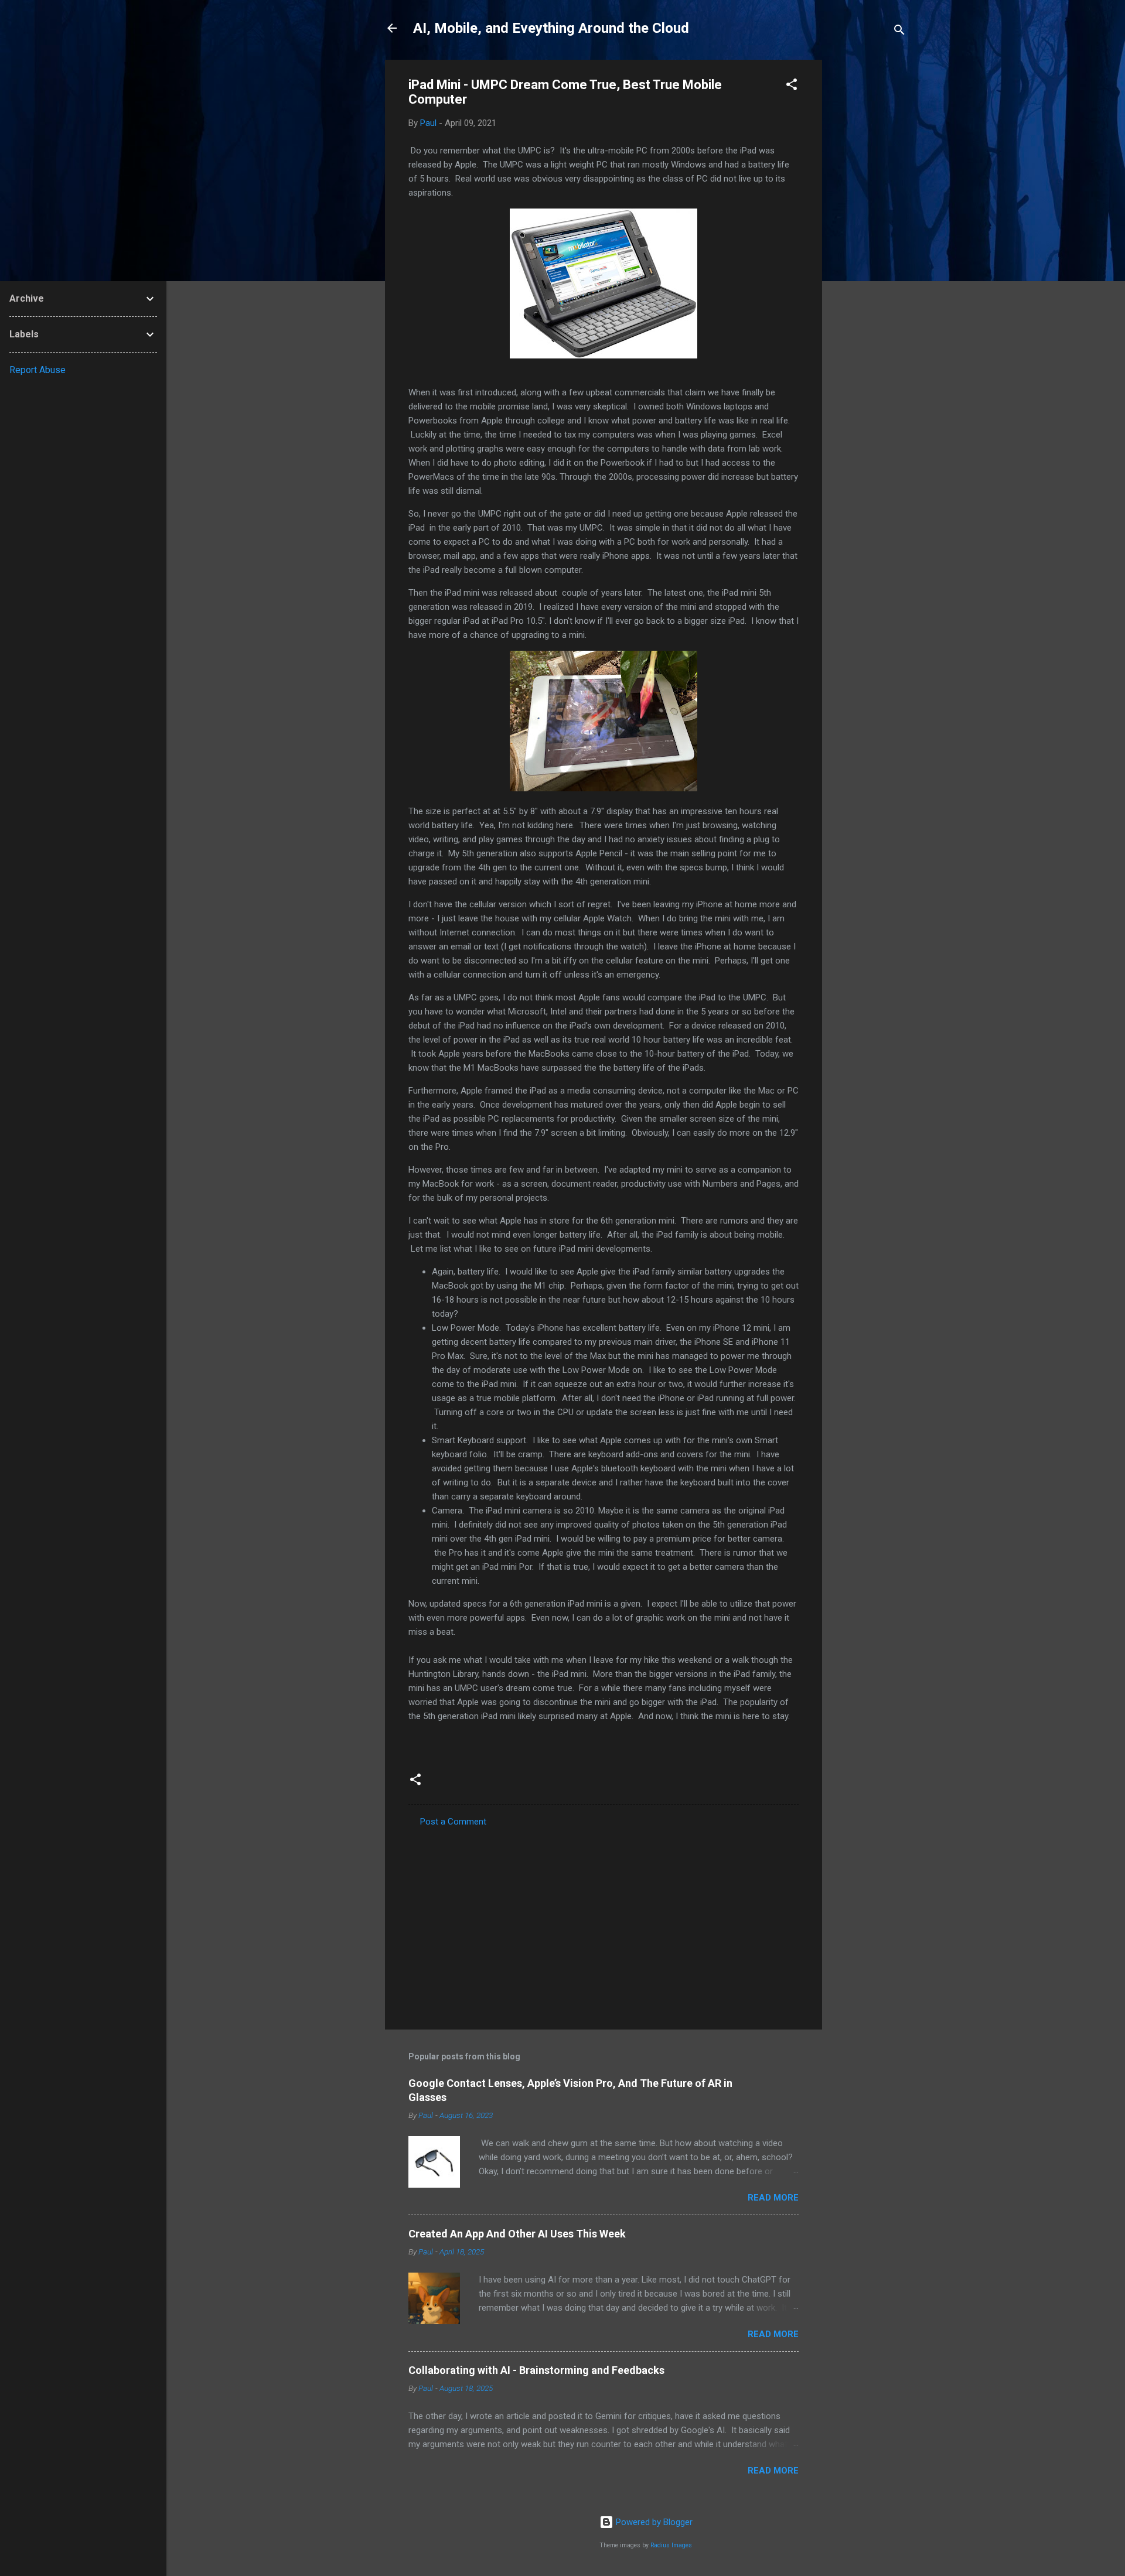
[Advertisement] (869, 235)
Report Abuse (37, 370)
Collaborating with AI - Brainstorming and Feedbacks (536, 2370)
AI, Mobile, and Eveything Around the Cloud (551, 28)
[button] (792, 86)
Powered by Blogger (653, 2522)
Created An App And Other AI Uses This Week (517, 2234)
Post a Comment (453, 1822)
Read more (773, 2198)
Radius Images (671, 2545)
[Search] (899, 32)
